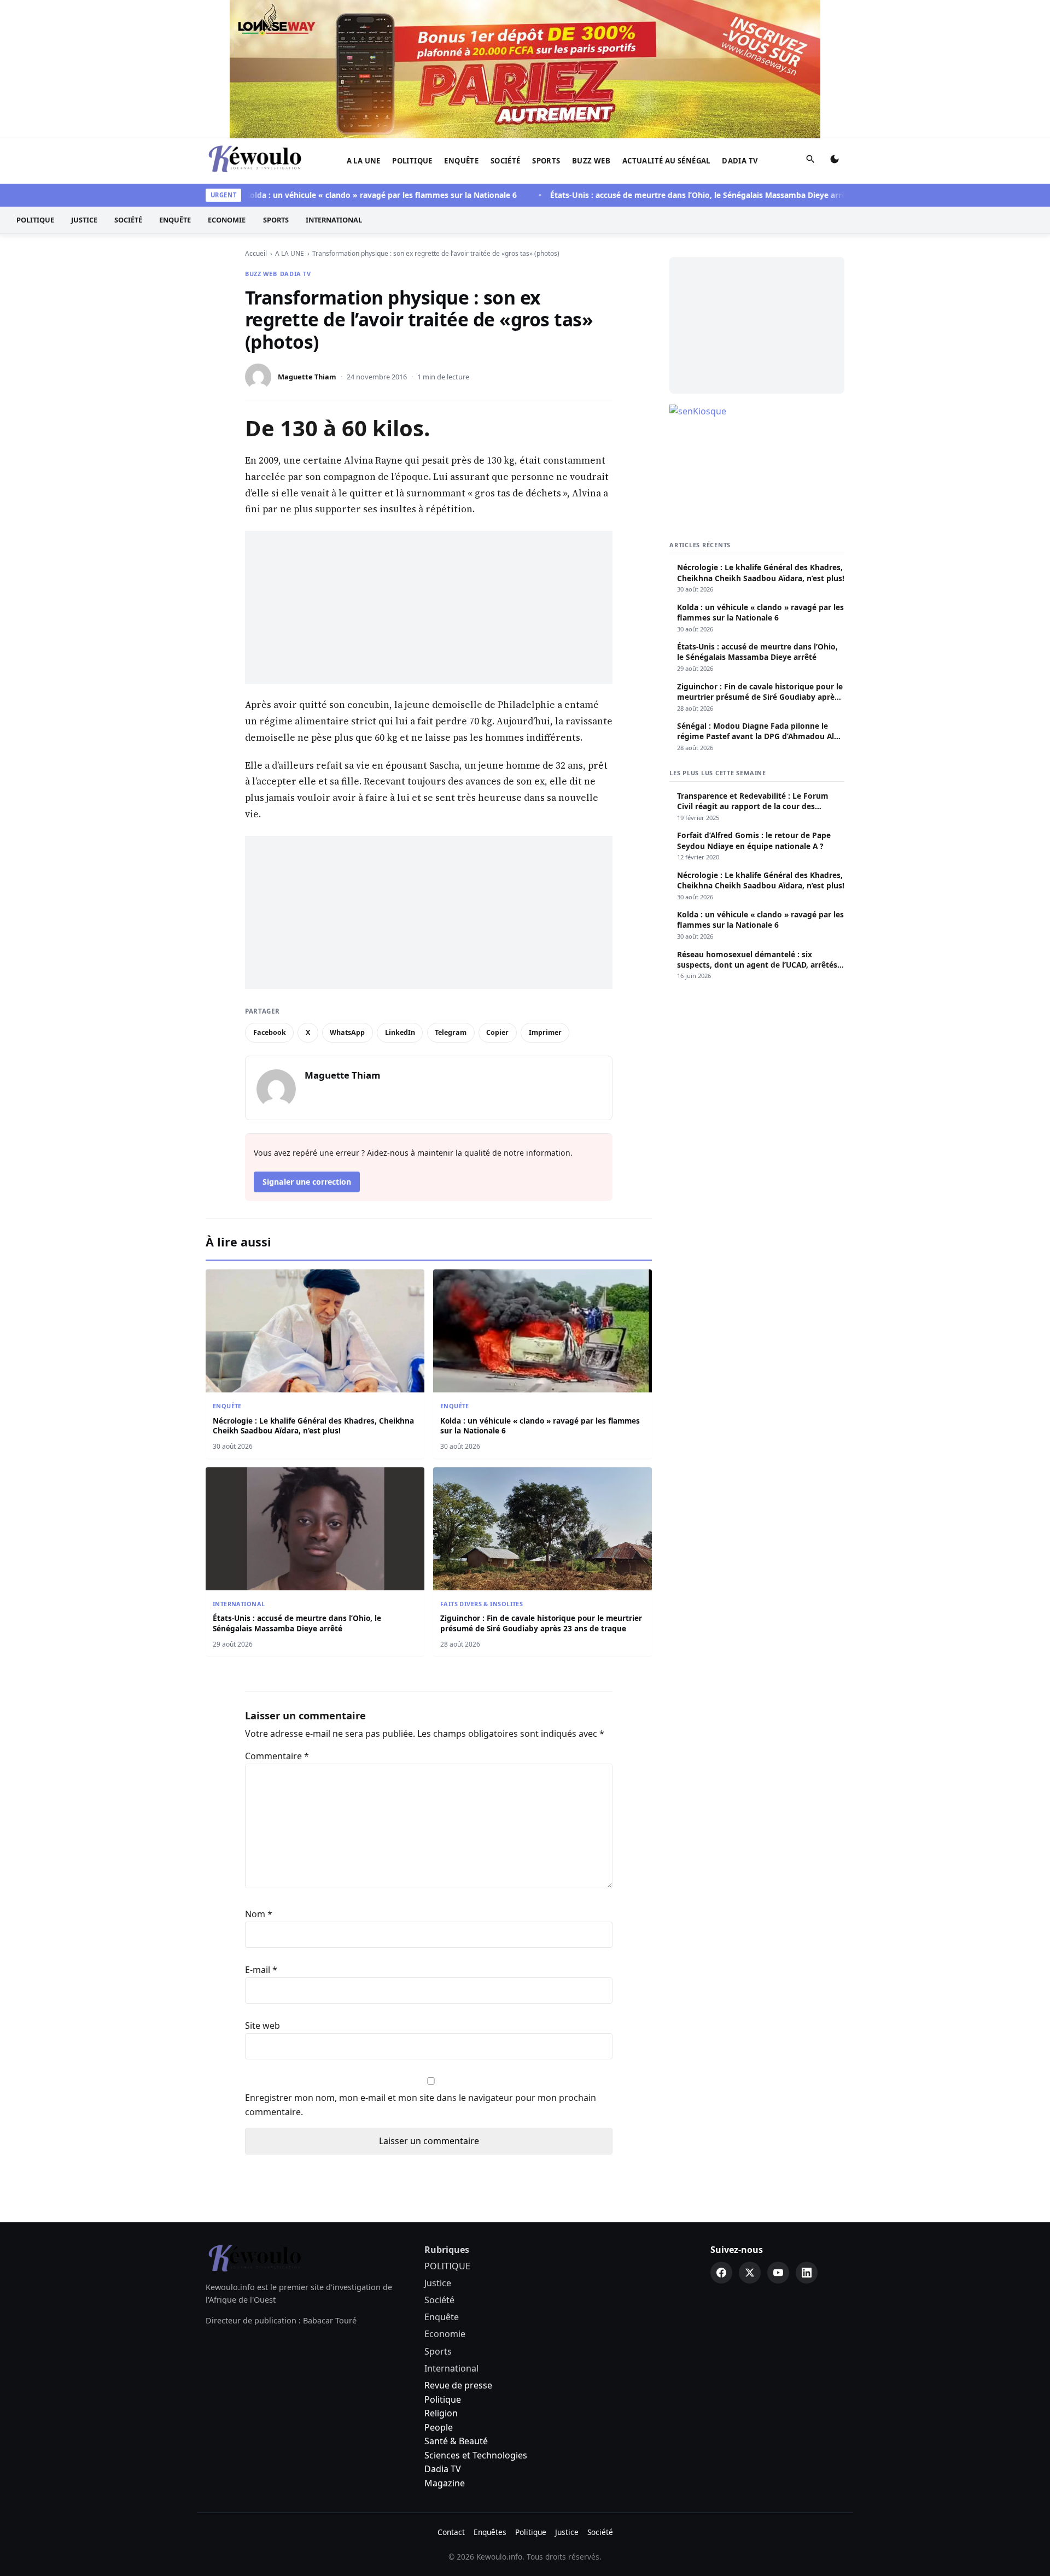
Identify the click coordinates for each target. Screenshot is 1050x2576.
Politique (443, 2399)
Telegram (451, 1032)
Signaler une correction (307, 1182)
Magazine (445, 2483)
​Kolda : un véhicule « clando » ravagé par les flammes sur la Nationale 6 (346, 195)
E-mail (261, 1970)
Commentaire (277, 1756)
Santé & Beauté (456, 2441)
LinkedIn (400, 1032)
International (334, 220)
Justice (84, 220)
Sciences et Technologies (476, 2455)
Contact (451, 2532)
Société (506, 161)
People (439, 2427)
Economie (227, 220)
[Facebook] (721, 2273)
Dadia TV (740, 161)
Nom (259, 1914)
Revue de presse (458, 2385)
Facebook (270, 1032)
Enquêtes (490, 2532)
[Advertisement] (429, 607)
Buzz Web (591, 161)
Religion (441, 2413)
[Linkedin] (807, 2273)
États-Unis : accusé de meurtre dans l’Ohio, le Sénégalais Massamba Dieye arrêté (666, 195)
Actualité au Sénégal (666, 161)
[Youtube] (778, 2273)
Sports (546, 161)
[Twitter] (750, 2273)
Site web (262, 2025)
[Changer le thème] (835, 161)
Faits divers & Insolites (482, 1604)
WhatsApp (347, 1032)
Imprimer (545, 1032)
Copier (497, 1032)
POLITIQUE (412, 161)
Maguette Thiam (307, 377)
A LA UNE (364, 161)
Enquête (461, 161)
